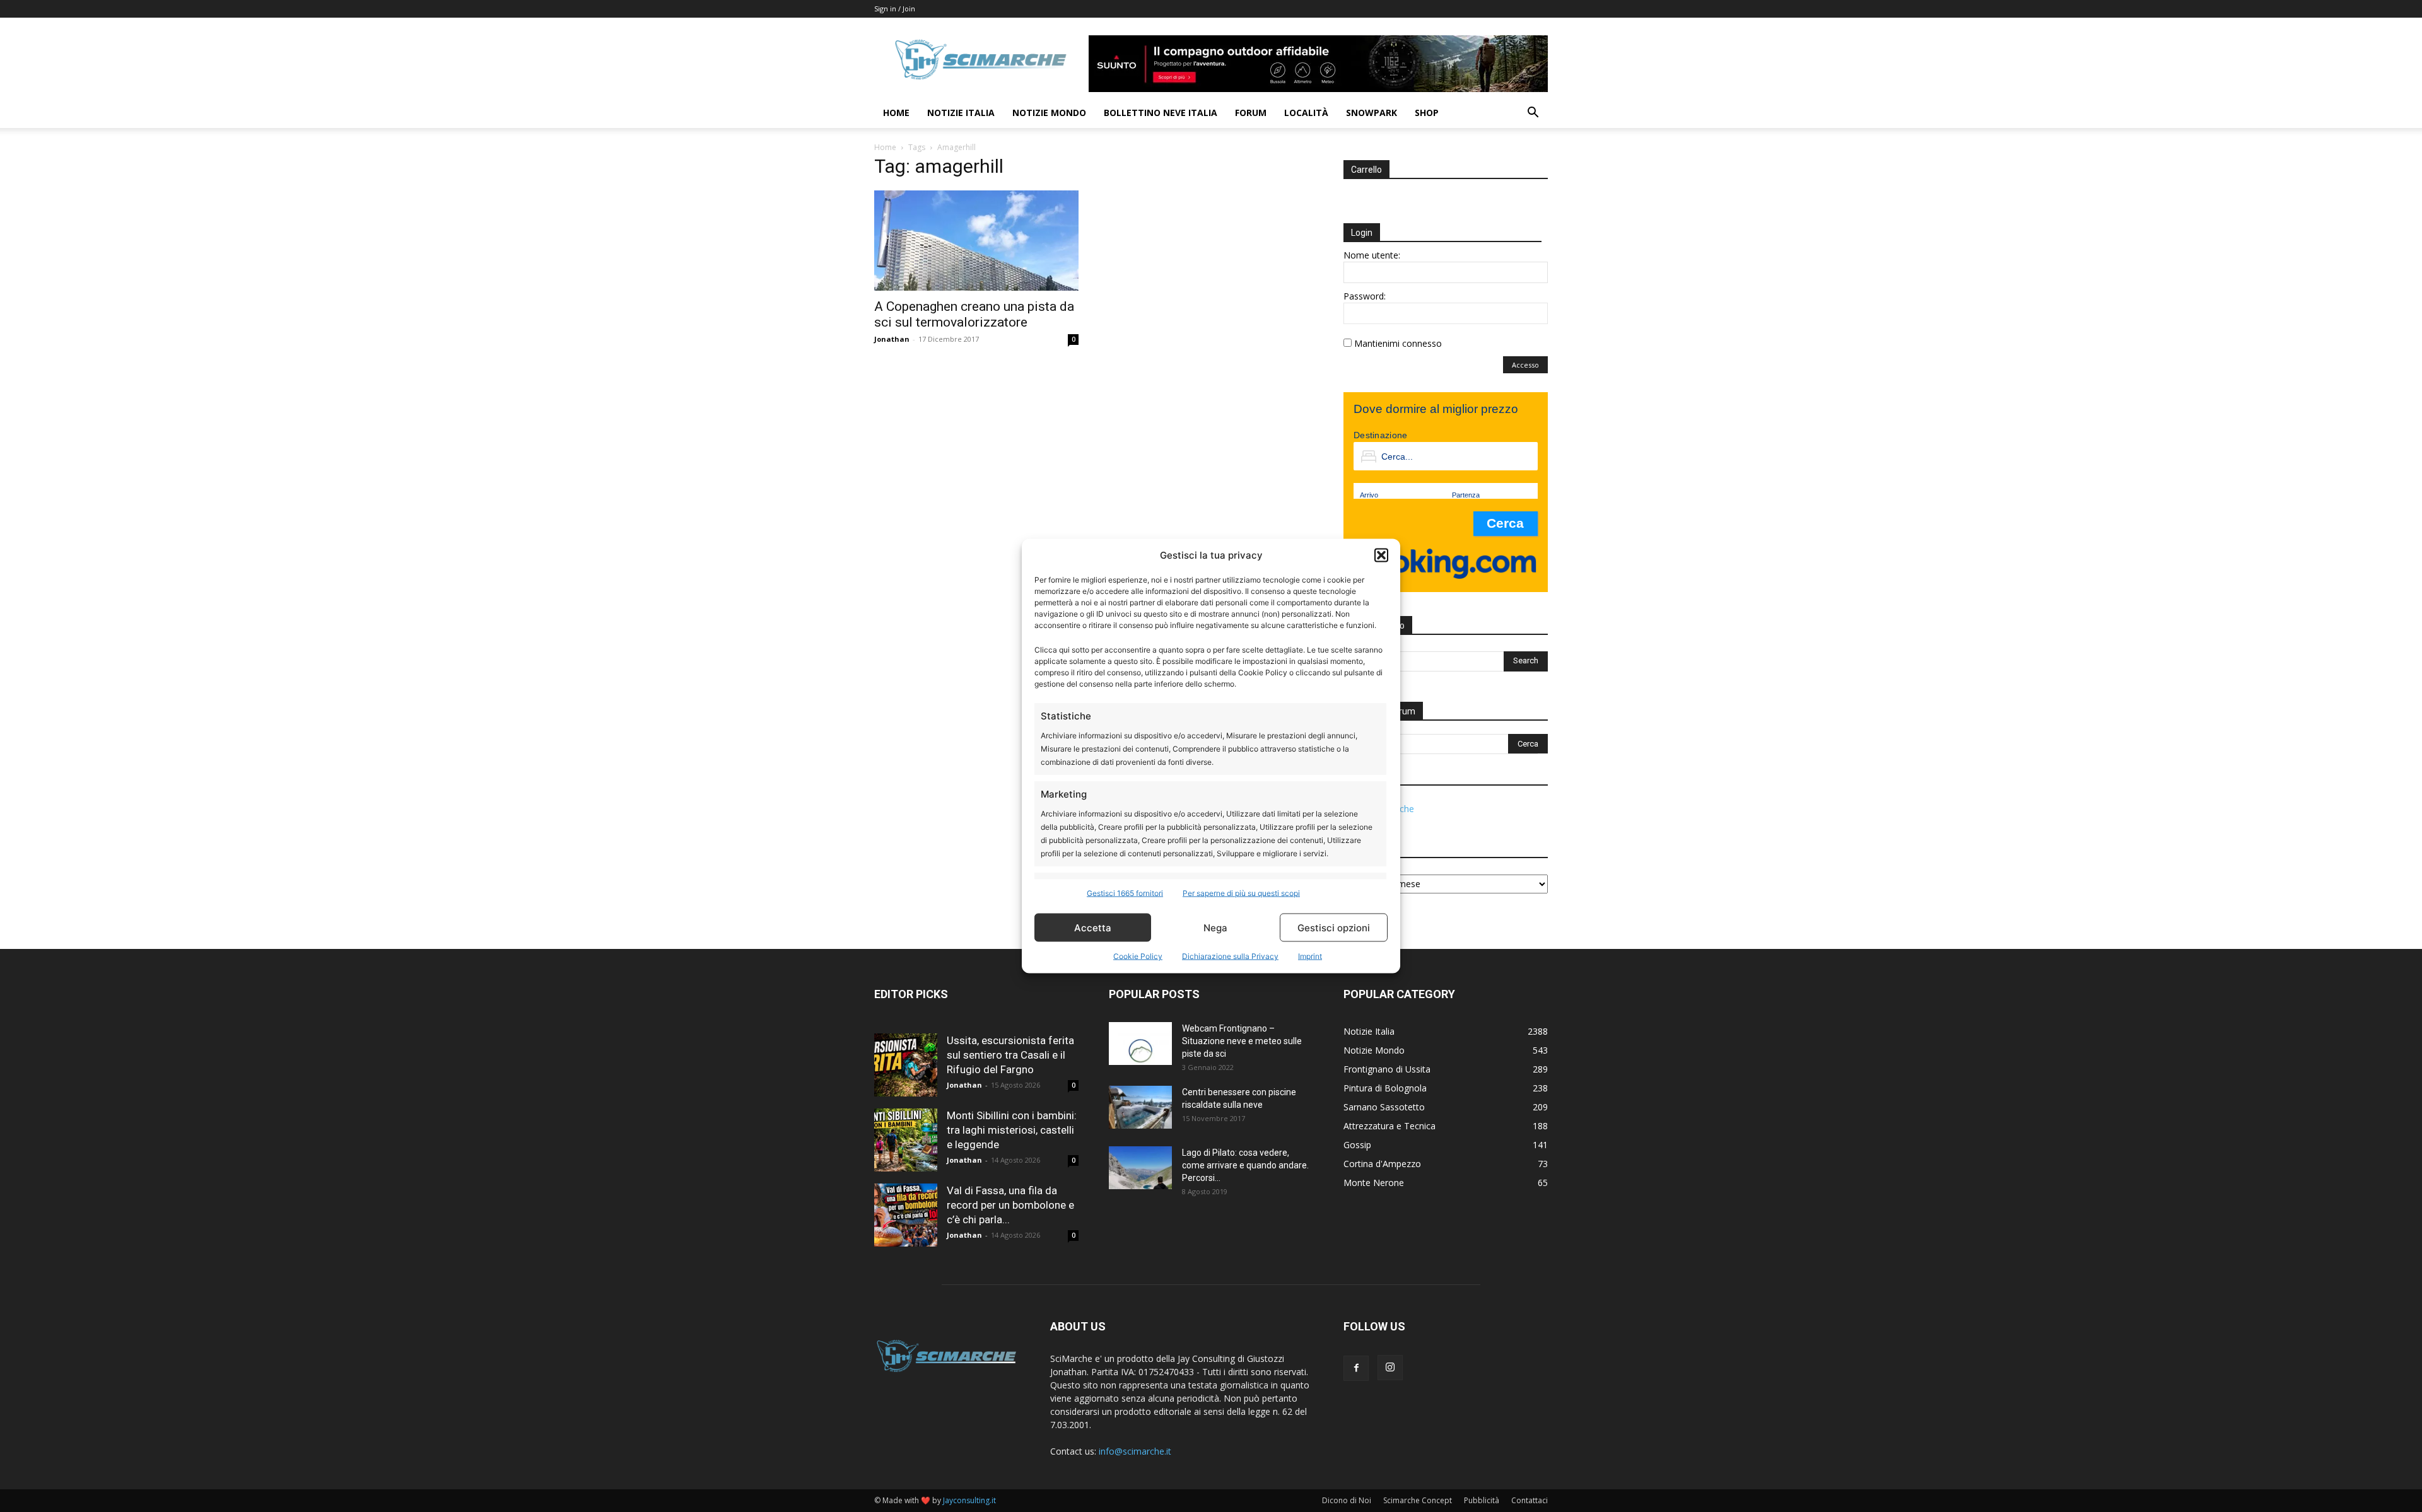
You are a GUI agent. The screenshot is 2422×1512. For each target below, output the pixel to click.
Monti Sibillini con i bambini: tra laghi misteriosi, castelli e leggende (1012, 1130)
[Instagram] (1390, 1368)
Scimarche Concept (1418, 1500)
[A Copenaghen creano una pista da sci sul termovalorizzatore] (976, 241)
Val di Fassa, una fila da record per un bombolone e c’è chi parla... (1010, 1205)
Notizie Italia (961, 113)
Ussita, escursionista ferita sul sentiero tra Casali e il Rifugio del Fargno (1010, 1055)
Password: (1365, 296)
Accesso (1525, 365)
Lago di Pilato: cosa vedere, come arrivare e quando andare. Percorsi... (1245, 1165)
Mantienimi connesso (1398, 343)
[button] (1381, 555)
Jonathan (892, 339)
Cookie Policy (1138, 956)
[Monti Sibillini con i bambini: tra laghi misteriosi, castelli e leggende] (906, 1140)
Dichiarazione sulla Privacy (1230, 956)
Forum (1251, 113)
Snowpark (1372, 113)
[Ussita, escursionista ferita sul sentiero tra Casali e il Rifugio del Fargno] (906, 1065)
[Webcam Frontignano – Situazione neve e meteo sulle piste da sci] (1140, 1044)
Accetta (1093, 927)
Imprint (1310, 956)
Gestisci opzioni (1334, 927)
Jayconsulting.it (969, 1500)
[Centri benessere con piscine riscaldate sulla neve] (1140, 1108)
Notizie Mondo (1049, 113)
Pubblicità (1482, 1500)
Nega (1215, 927)
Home (896, 113)
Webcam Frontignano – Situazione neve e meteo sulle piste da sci (1242, 1041)
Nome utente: (1372, 255)
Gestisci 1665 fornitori (1125, 893)
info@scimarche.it (1135, 1451)
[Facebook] (1356, 1368)
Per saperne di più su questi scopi (1241, 893)
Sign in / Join (895, 9)
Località (1306, 113)
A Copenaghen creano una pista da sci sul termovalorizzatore (974, 314)
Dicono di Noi (1347, 1500)
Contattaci (1530, 1500)
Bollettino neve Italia (1161, 113)
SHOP (1427, 113)
